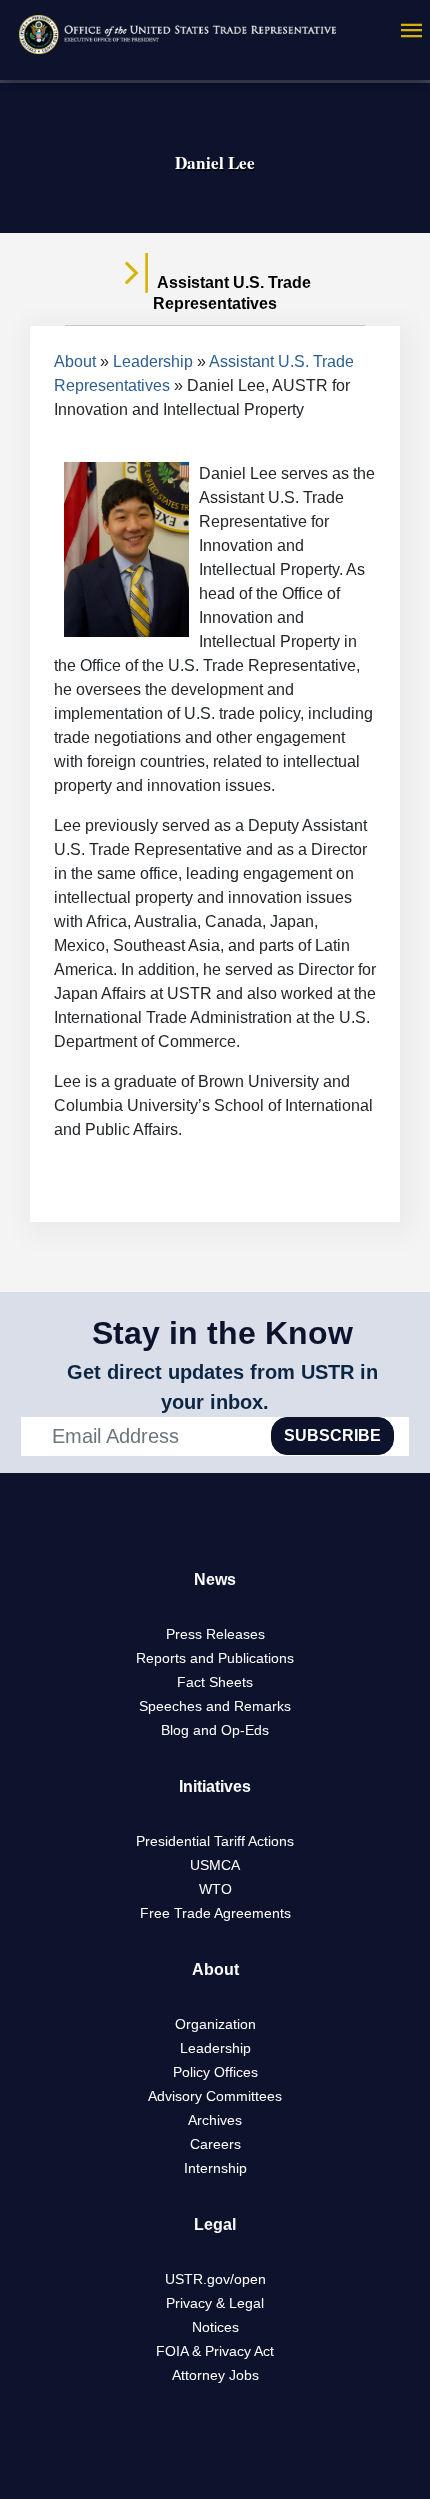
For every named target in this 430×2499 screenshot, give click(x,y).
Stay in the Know (222, 1333)
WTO (215, 1889)
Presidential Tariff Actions (215, 1841)
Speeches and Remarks (215, 1706)
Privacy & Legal (215, 2303)
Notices (215, 2327)
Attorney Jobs (215, 2375)
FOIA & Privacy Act (215, 2351)
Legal (215, 2224)
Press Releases (215, 1634)
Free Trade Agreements (215, 1913)
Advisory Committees (215, 2096)
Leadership (153, 361)
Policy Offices (215, 2072)
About (75, 361)
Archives (215, 2120)
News (215, 1579)
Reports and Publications (215, 1658)
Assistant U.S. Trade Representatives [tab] (232, 293)
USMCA (215, 1865)
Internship (215, 2168)
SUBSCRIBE (332, 1435)
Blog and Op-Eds (215, 1730)
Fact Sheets (215, 1682)
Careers (215, 2144)
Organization (215, 2024)
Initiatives (215, 1786)
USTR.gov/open (215, 2279)
